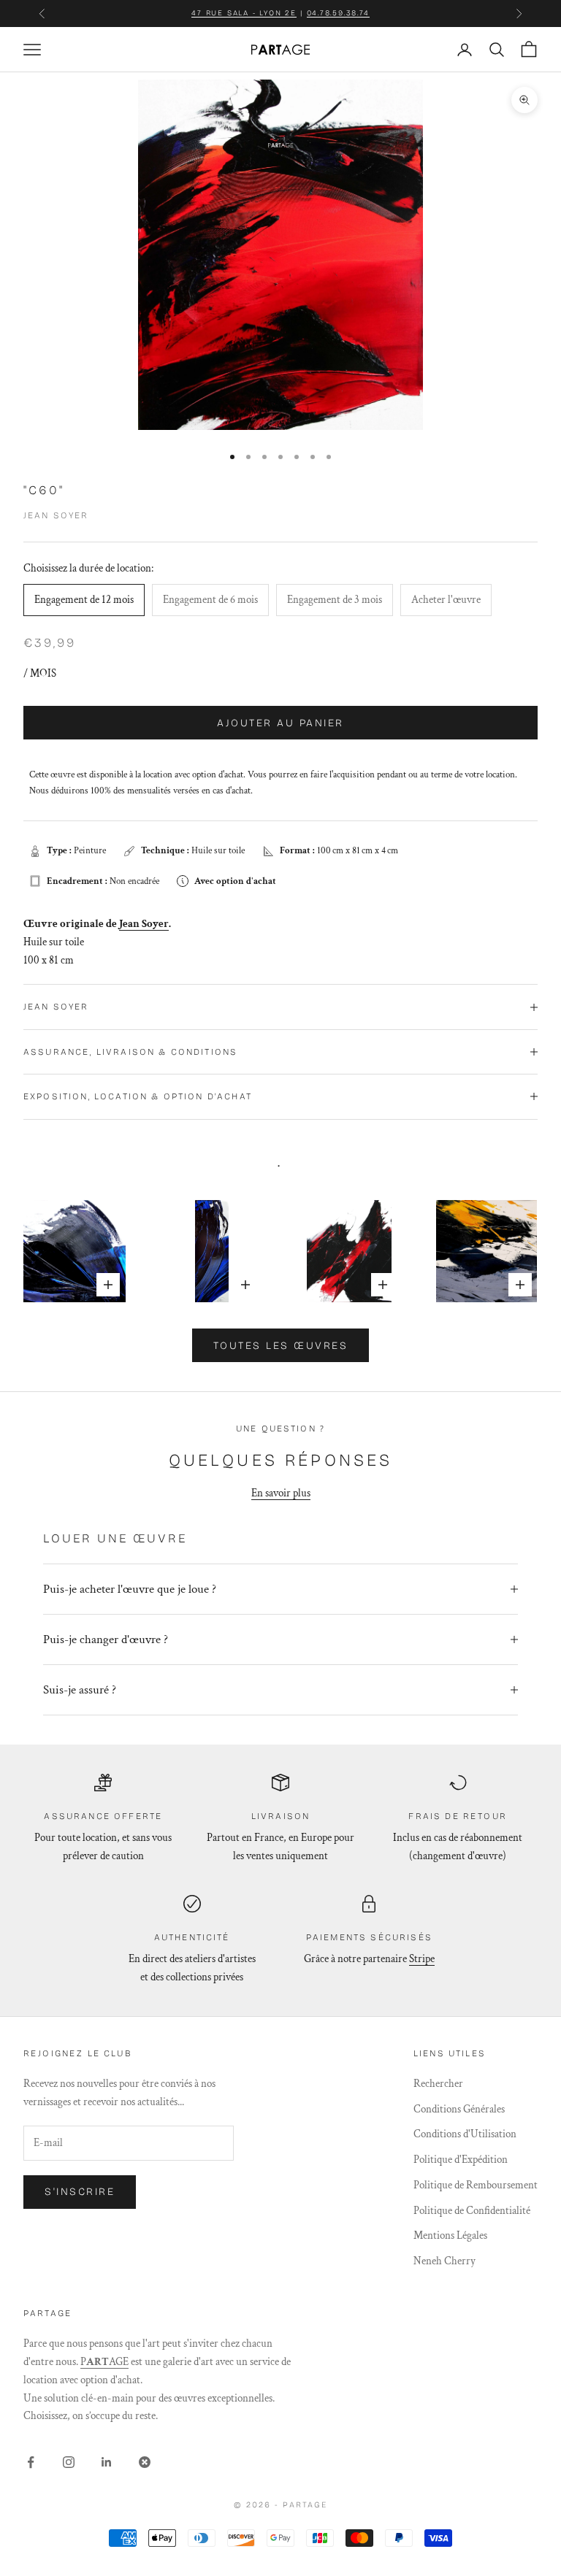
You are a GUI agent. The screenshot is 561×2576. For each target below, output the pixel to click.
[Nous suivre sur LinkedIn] (107, 2462)
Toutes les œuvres (281, 1346)
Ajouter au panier (280, 723)
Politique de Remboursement (476, 2185)
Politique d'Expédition (461, 2160)
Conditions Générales (459, 2109)
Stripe (422, 1959)
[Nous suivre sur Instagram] (69, 2462)
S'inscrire (80, 2192)
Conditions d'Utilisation (465, 2134)
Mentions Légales (450, 2235)
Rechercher (438, 2084)
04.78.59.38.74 (338, 13)
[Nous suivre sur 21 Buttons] (145, 2462)
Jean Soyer (56, 515)
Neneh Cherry (444, 2261)
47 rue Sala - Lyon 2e (244, 13)
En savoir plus (281, 1493)
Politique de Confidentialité (472, 2211)
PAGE (104, 2362)
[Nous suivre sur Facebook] (31, 2462)
